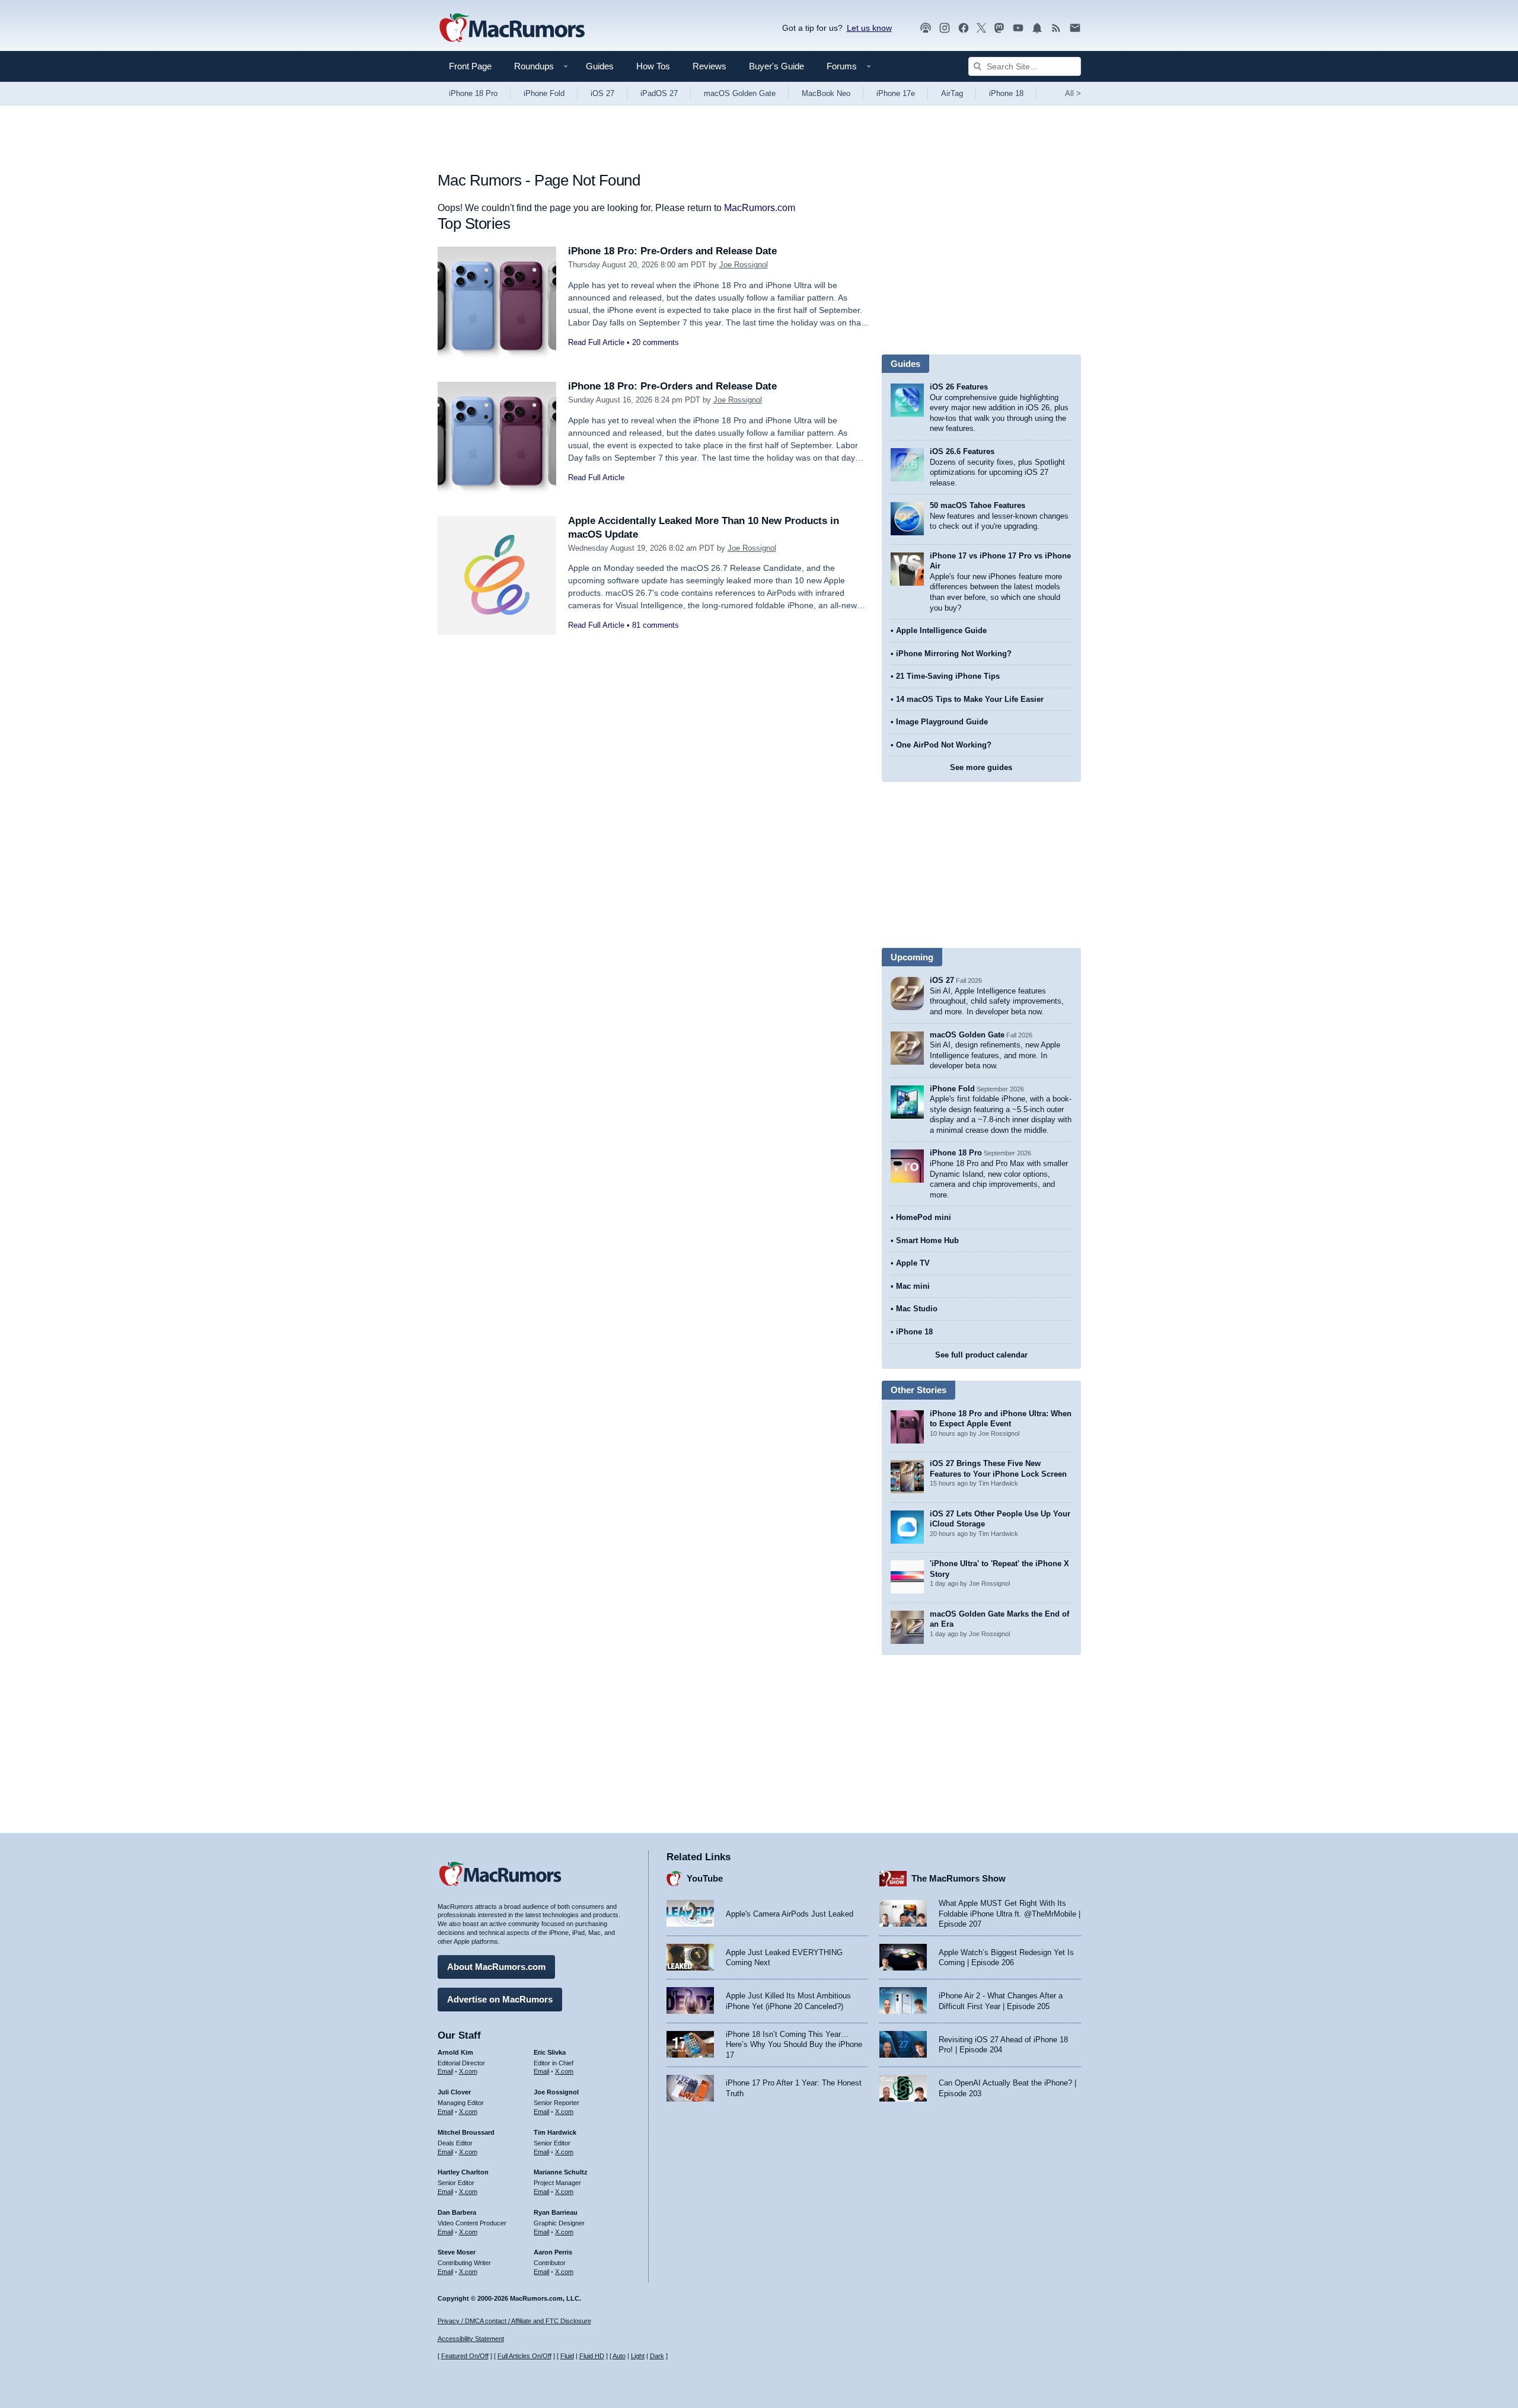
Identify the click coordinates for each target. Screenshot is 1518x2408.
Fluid (567, 2356)
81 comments (656, 625)
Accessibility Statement (471, 2339)
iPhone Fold (544, 93)
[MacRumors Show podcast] (926, 28)
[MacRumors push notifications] (1037, 28)
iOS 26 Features (959, 387)
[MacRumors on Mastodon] (999, 28)
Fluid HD (592, 2356)
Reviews (709, 66)
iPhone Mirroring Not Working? (954, 654)
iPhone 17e (896, 93)
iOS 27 (602, 93)
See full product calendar (981, 1355)
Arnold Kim (455, 2052)
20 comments (656, 342)
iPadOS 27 (659, 93)
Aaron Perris (553, 2252)
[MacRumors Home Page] (512, 28)
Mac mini (913, 1286)
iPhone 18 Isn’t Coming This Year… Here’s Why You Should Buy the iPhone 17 (794, 2045)
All (1073, 93)
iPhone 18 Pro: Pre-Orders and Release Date (672, 251)
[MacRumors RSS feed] (1056, 28)
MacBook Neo (826, 93)
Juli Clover (454, 2092)
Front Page (470, 66)
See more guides (981, 767)
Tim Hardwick (555, 2132)
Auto (619, 2356)
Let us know (869, 28)
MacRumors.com (760, 208)
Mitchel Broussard (466, 2132)
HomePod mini (924, 1217)
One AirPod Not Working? (944, 745)
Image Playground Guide (942, 722)
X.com (468, 2071)
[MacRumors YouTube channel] (1018, 28)
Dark (657, 2356)
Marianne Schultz (561, 2172)
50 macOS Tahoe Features (978, 505)
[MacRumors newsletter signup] (1075, 28)
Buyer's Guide (776, 66)
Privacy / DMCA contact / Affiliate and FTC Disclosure (514, 2321)
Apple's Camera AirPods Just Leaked (790, 1914)
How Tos (653, 66)
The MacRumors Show (959, 1878)
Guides (600, 66)
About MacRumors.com (496, 1967)
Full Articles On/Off (524, 2356)
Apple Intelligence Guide (941, 630)
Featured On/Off (465, 2356)
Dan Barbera (457, 2212)
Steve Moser (457, 2252)
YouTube (705, 1878)
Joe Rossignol (744, 265)
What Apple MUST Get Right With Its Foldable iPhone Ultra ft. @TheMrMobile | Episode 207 (1010, 1914)
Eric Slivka (550, 2052)
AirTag (952, 93)
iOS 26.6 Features (962, 451)
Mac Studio (917, 1309)
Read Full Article (596, 342)
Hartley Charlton (463, 2172)
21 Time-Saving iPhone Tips (948, 676)
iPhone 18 (1006, 93)
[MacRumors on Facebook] (964, 28)
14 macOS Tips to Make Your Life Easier (970, 699)
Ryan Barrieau (556, 2212)
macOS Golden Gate (740, 93)
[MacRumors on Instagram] (945, 28)
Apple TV (913, 1263)
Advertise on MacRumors (500, 1999)
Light (638, 2356)
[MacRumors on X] (981, 28)
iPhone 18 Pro (473, 93)
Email (445, 2071)
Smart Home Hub (927, 1240)
